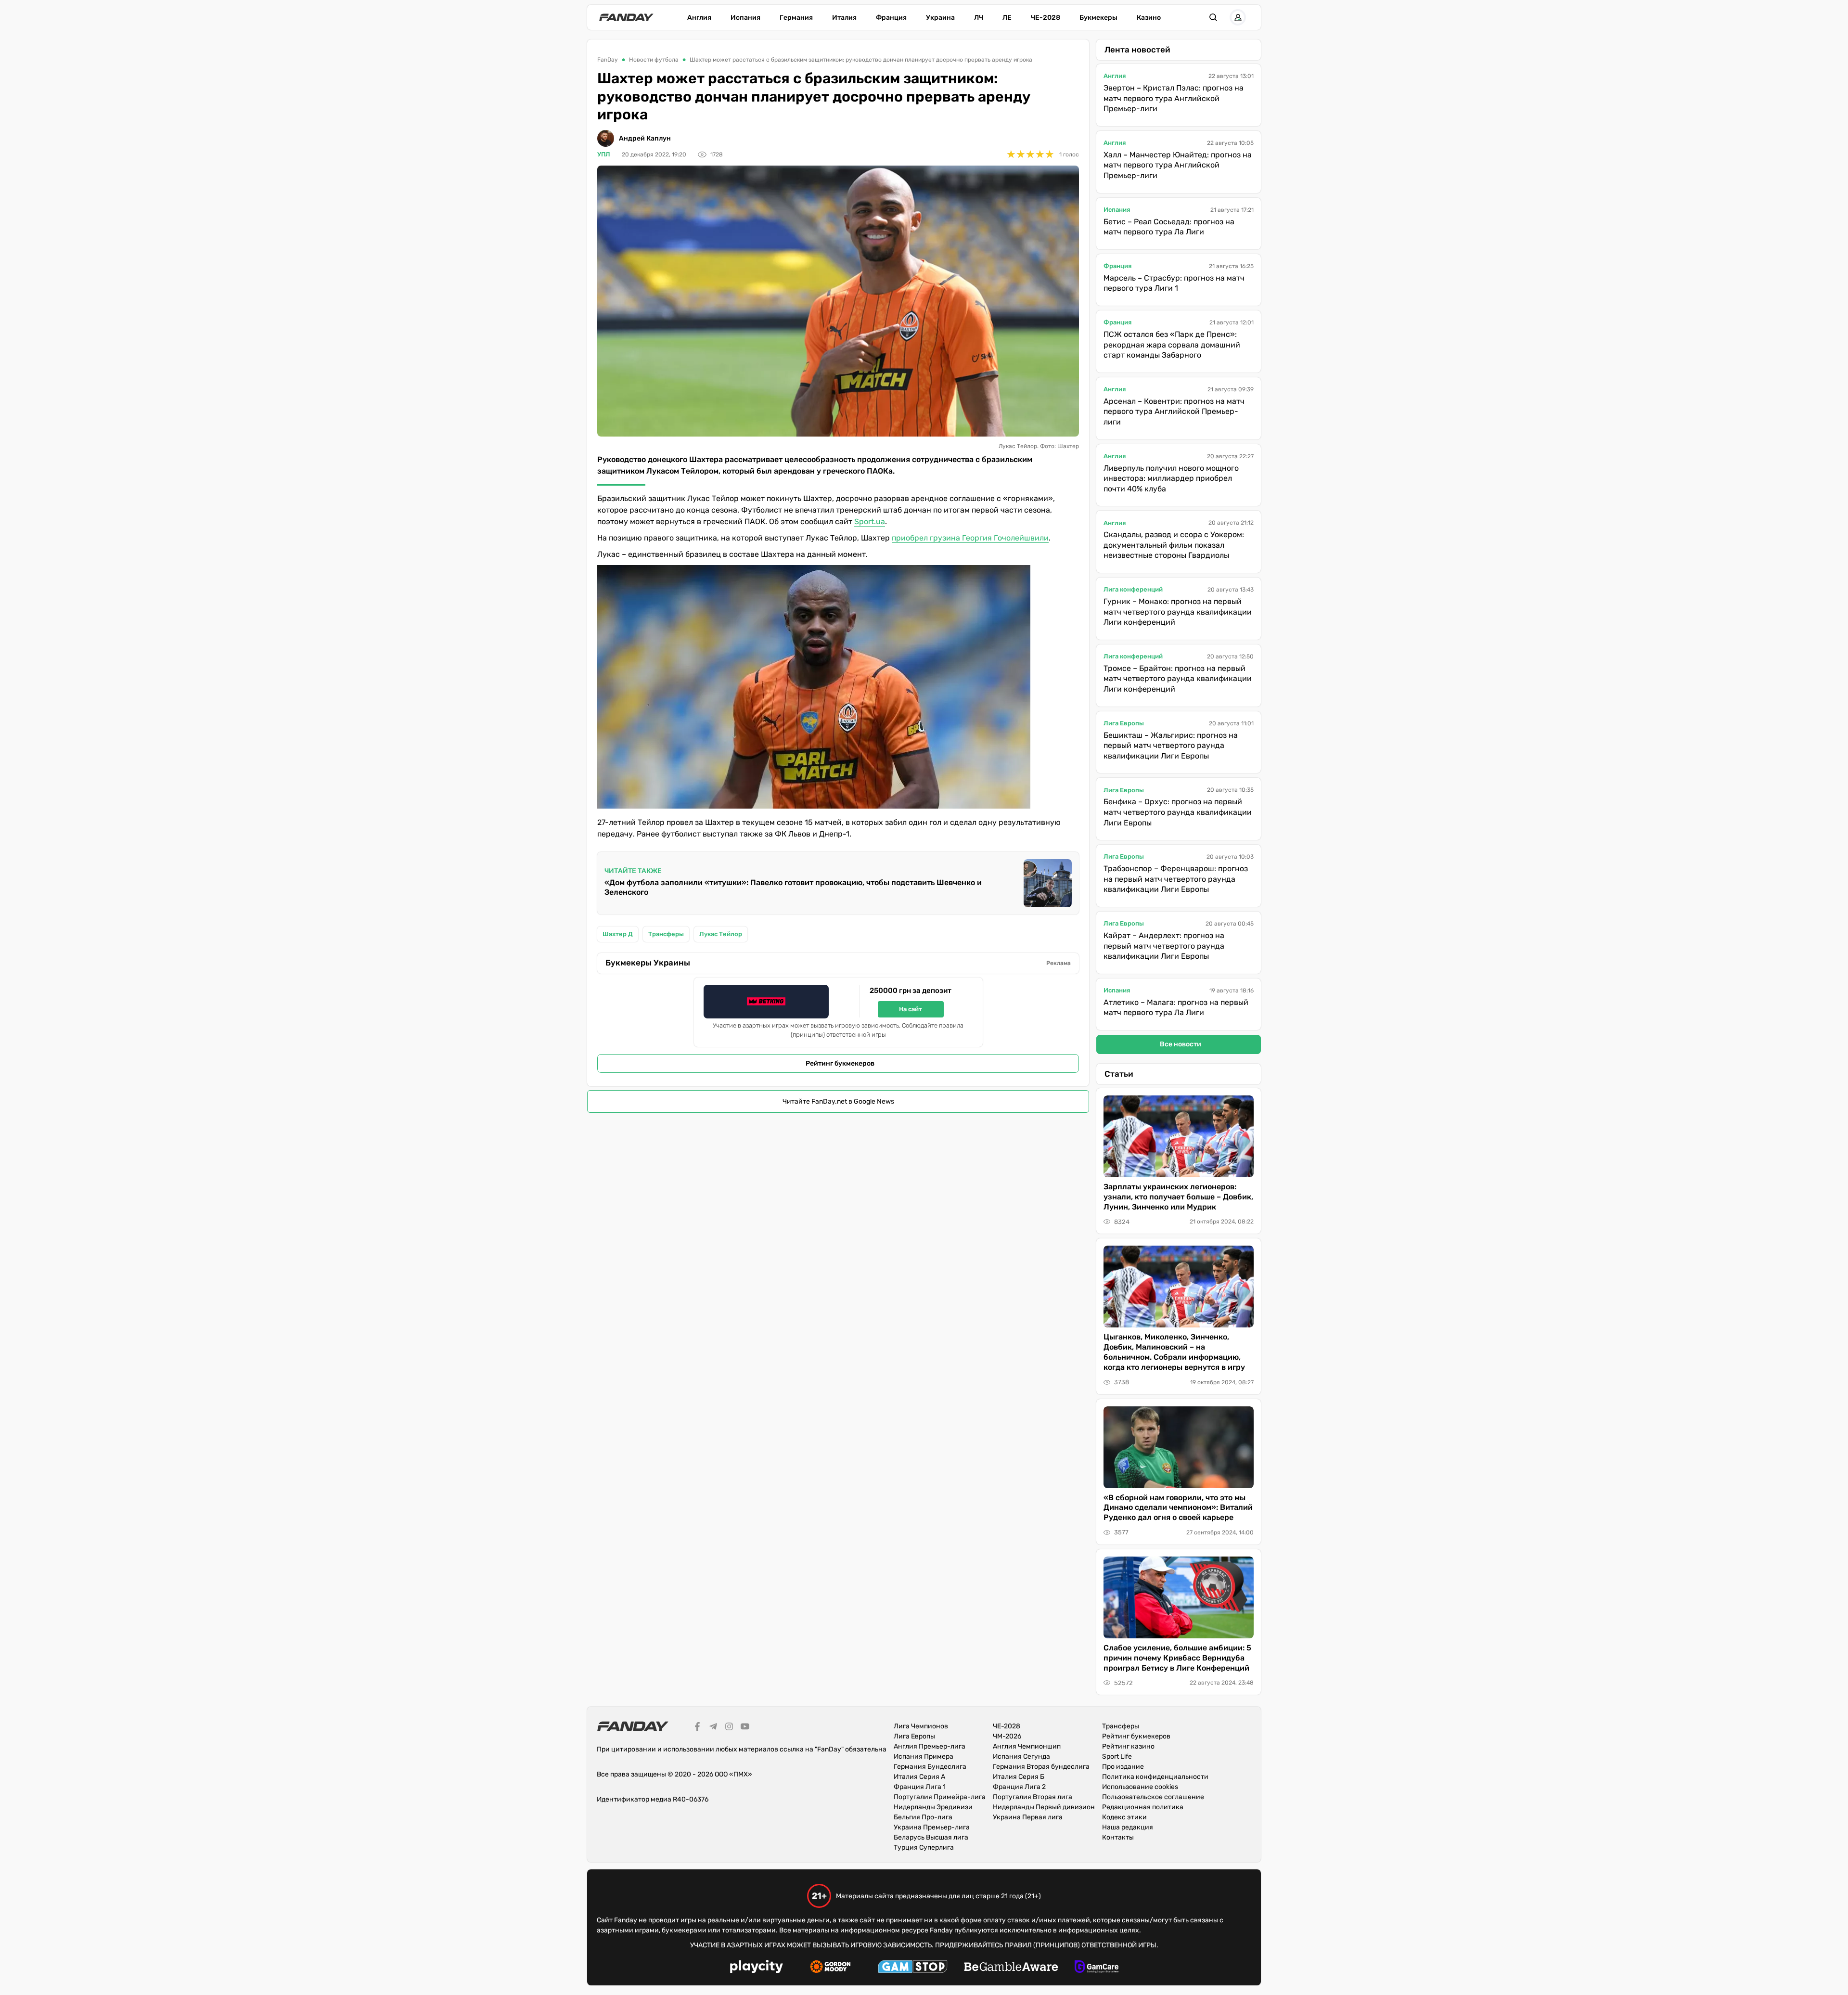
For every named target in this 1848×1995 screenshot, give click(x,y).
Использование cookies (1140, 1787)
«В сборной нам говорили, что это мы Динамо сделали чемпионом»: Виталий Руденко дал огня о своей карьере (1178, 1508)
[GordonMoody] (830, 1968)
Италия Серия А (919, 1777)
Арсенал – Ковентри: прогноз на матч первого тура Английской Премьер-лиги (1174, 412)
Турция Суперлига (924, 1847)
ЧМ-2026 (1007, 1736)
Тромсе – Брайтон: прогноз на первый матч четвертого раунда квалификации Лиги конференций (1178, 679)
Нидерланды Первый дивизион (1044, 1807)
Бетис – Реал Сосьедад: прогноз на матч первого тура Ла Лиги (1169, 227)
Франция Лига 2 (1019, 1787)
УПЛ (604, 154)
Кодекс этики (1124, 1817)
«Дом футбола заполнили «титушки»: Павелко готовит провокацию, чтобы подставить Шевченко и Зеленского (793, 887)
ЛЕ (1007, 18)
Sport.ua (870, 521)
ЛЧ (979, 18)
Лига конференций (1133, 589)
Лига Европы (1124, 723)
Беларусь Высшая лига (931, 1837)
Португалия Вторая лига (1033, 1797)
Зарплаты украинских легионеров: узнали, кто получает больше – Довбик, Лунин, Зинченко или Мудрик (1178, 1197)
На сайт (911, 1009)
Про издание (1123, 1767)
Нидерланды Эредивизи (933, 1807)
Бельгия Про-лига (923, 1817)
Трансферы (1121, 1726)
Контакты (1118, 1837)
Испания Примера (924, 1757)
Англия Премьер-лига (930, 1746)
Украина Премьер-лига (932, 1827)
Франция (891, 18)
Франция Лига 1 (920, 1787)
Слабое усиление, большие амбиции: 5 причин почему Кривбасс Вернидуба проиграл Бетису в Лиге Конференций (1177, 1658)
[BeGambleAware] (1011, 1968)
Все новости (1181, 1044)
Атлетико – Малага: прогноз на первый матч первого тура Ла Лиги (1176, 1008)
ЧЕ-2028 (1046, 18)
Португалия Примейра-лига (940, 1797)
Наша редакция (1128, 1827)
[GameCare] (1097, 1968)
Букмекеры (1098, 18)
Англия (699, 18)
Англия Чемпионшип (1027, 1746)
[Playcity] (757, 1968)
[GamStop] (913, 1968)
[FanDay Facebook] (697, 1728)
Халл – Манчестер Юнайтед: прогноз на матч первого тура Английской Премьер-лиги (1178, 165)
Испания (745, 18)
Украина (940, 18)
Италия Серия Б (1019, 1777)
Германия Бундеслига (930, 1767)
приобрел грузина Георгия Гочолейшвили (970, 538)
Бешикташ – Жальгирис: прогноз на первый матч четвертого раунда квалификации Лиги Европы (1171, 746)
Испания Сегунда (1021, 1757)
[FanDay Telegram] (713, 1728)
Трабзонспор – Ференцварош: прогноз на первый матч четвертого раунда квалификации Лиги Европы (1176, 879)
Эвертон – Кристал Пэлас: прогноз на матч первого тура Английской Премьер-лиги (1174, 98)
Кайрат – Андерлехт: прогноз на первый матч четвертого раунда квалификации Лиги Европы (1164, 946)
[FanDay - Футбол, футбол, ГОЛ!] (626, 17)
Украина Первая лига (1028, 1817)
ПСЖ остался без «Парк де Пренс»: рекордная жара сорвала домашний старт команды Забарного (1172, 345)
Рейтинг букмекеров (840, 1063)
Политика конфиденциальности (1155, 1777)
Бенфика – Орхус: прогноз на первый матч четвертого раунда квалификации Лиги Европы (1178, 812)
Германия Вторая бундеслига (1041, 1767)
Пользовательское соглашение (1153, 1797)
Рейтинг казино (1128, 1746)
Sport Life (1117, 1757)
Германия (796, 18)
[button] (1213, 17)
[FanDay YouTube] (745, 1728)
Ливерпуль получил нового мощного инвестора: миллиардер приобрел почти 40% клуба (1171, 478)
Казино (1149, 18)
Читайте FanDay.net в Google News (838, 1101)
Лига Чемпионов (921, 1726)
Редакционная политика (1143, 1807)
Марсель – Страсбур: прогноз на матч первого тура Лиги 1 (1174, 283)
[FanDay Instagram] (729, 1728)
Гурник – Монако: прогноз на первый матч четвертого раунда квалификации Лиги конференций (1178, 612)
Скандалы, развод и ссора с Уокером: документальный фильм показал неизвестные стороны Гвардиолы (1174, 545)
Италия (844, 18)
